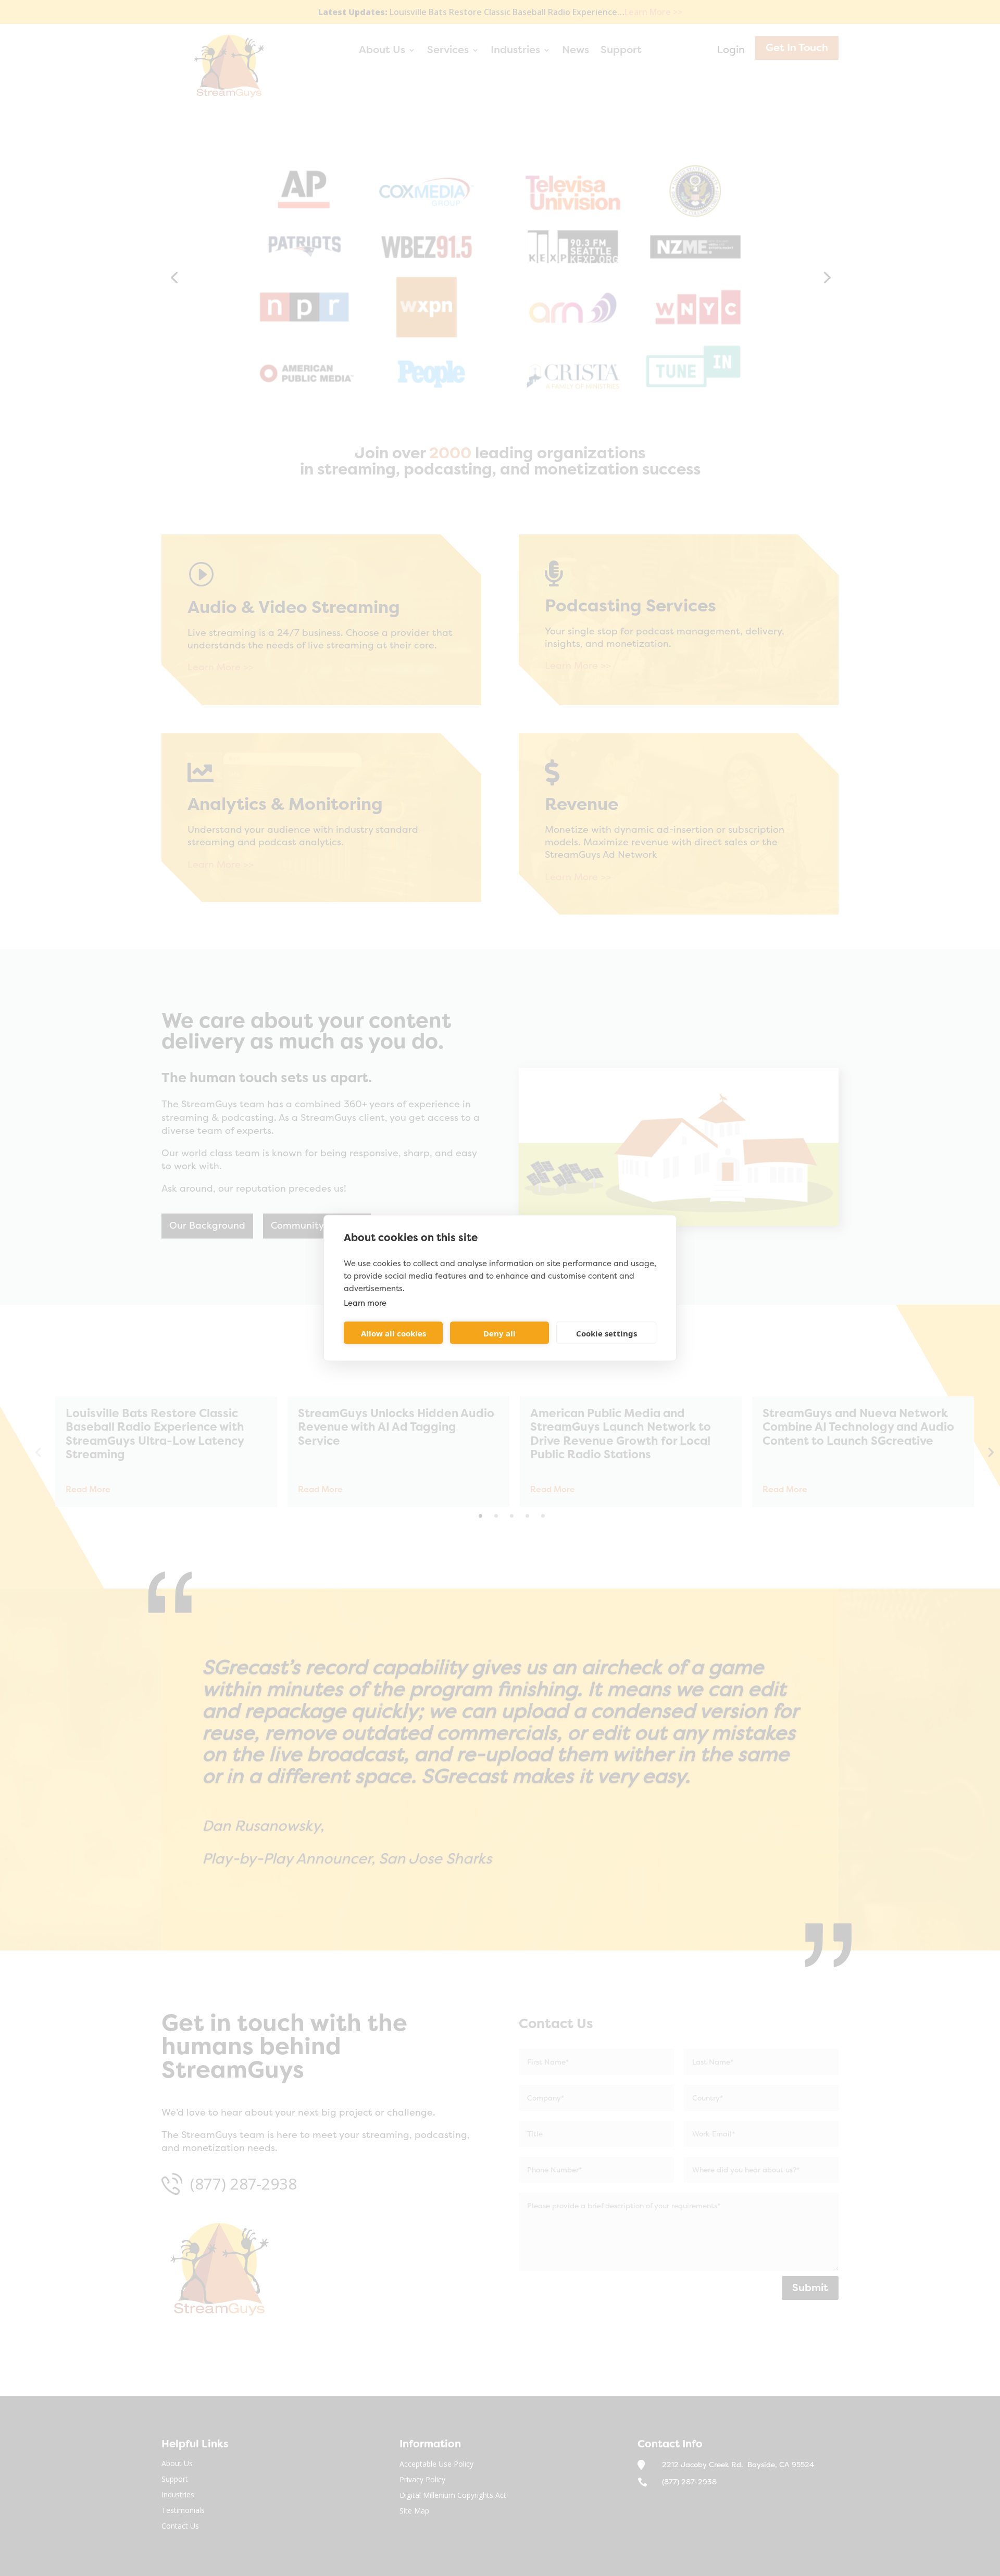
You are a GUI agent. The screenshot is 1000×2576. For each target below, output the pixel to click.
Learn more (365, 1303)
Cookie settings (607, 1333)
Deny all (499, 1333)
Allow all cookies (393, 1333)
